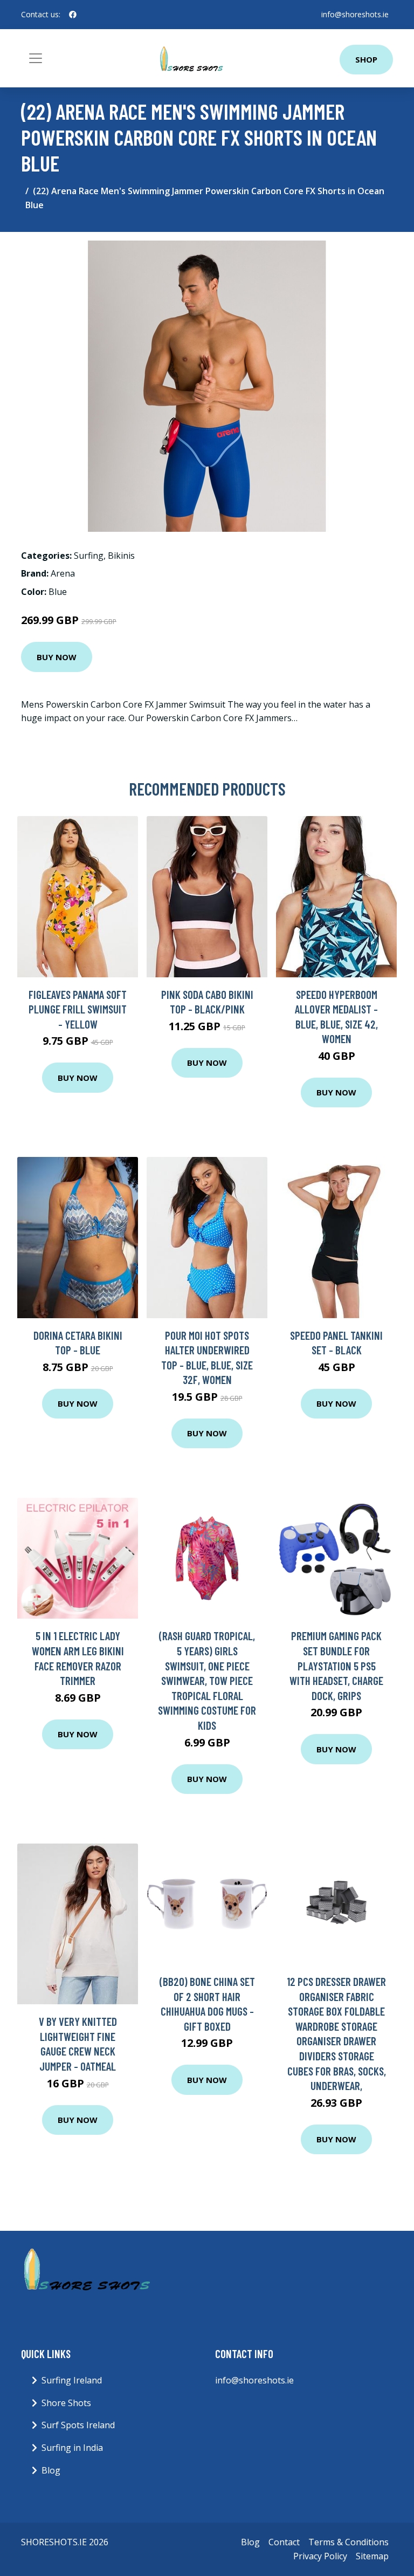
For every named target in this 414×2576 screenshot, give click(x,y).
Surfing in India (72, 2448)
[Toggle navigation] (36, 58)
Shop (366, 59)
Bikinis (121, 556)
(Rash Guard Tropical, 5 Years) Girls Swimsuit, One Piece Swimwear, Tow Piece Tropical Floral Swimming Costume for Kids (207, 1680)
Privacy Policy (320, 2556)
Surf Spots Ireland (78, 2425)
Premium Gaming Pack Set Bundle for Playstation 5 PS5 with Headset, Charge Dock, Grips (336, 1665)
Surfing (89, 556)
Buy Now (57, 657)
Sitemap (372, 2556)
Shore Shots (66, 2403)
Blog (51, 2470)
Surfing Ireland (72, 2380)
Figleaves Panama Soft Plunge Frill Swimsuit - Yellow (78, 1009)
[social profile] (73, 15)
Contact (284, 2542)
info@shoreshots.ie (355, 14)
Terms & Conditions (349, 2542)
